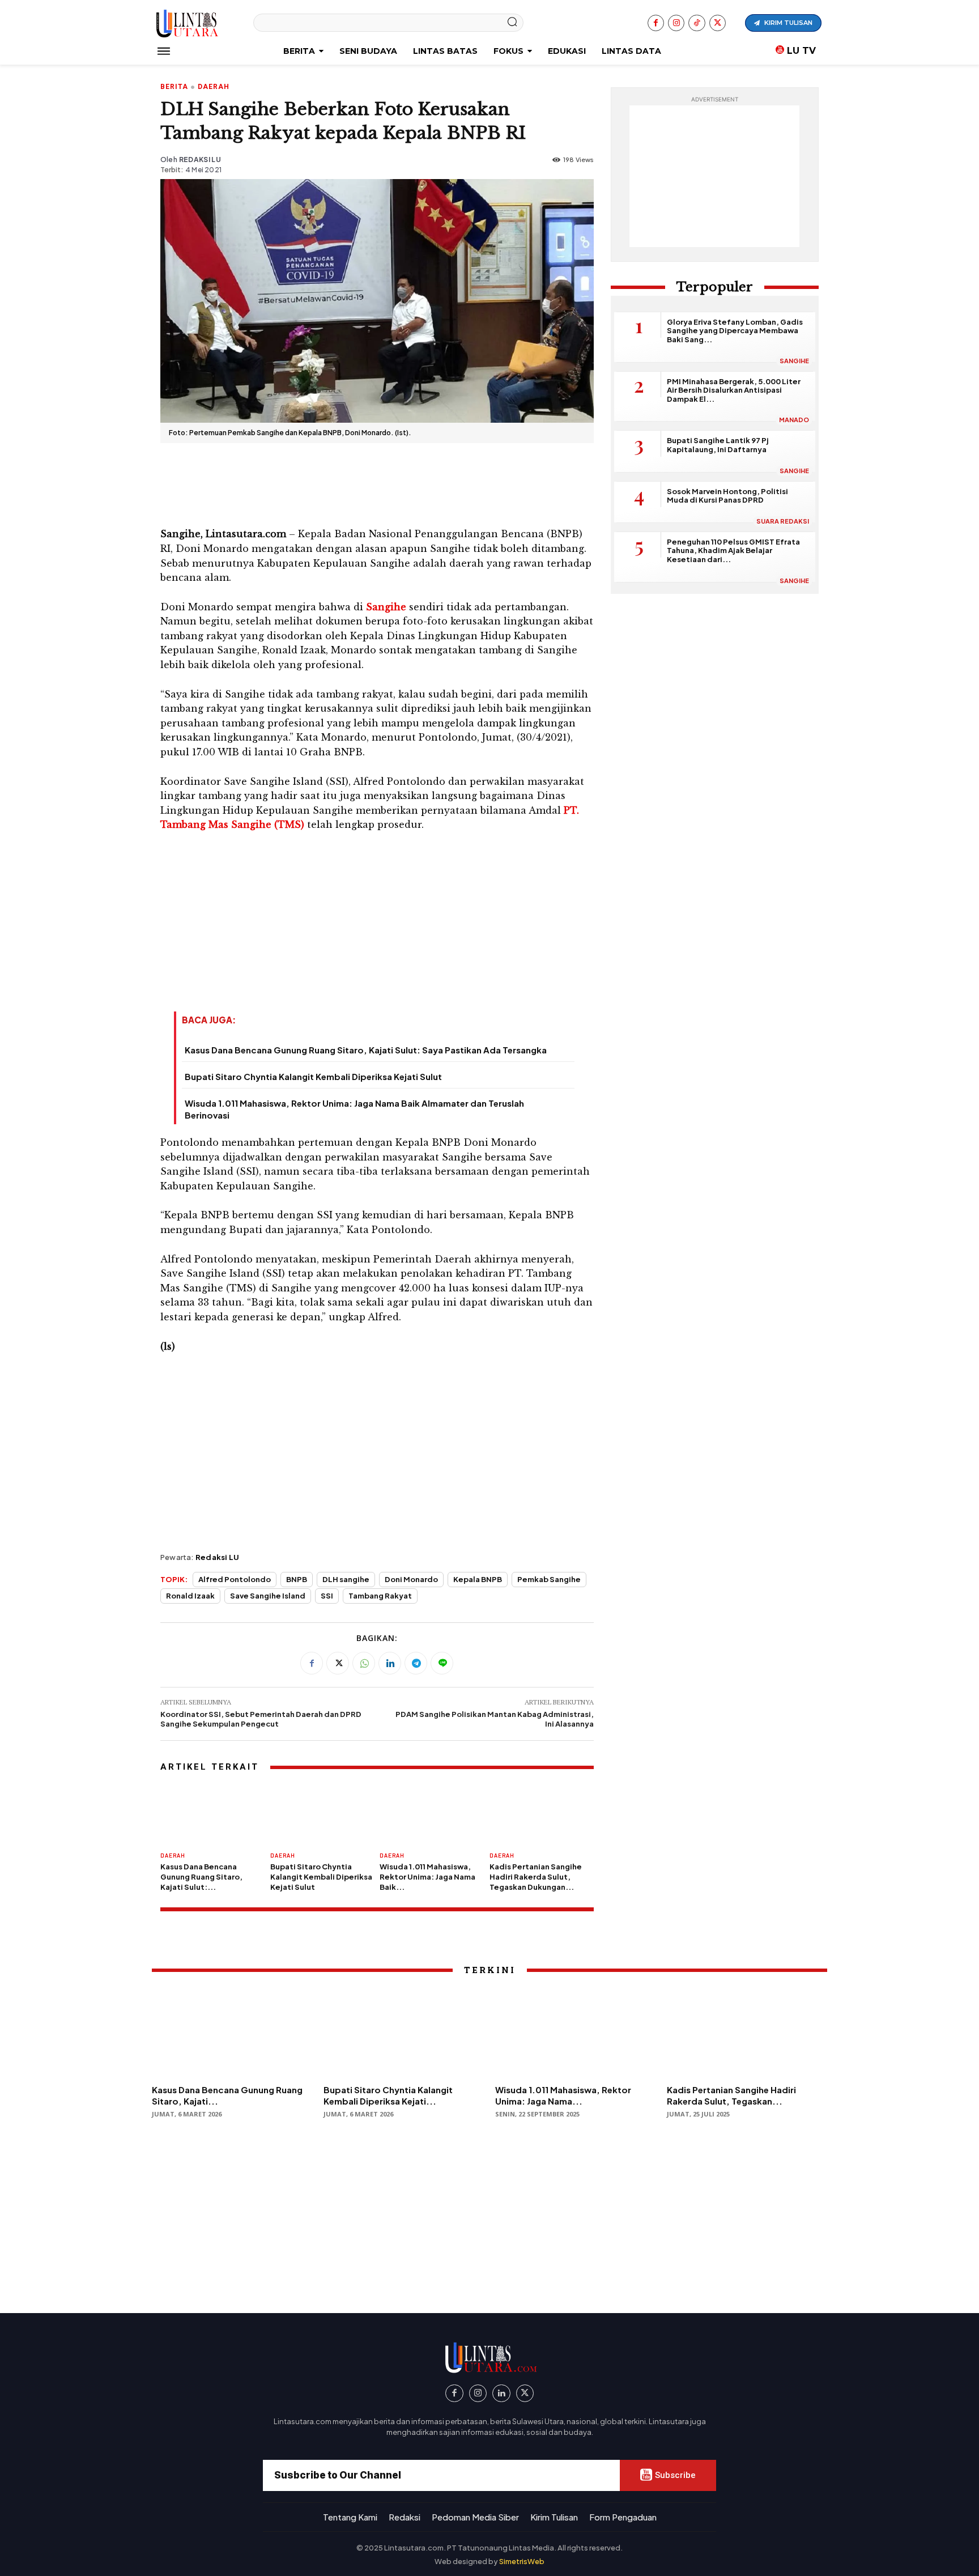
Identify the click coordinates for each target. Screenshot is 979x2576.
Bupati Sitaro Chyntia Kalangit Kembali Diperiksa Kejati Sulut (313, 1076)
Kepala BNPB (478, 1579)
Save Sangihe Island (268, 1596)
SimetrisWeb (522, 2561)
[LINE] (442, 1663)
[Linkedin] (390, 1663)
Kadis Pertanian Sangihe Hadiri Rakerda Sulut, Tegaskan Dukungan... (536, 1877)
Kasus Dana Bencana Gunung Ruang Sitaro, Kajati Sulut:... (201, 1877)
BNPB (297, 1579)
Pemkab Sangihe (549, 1579)
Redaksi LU (200, 160)
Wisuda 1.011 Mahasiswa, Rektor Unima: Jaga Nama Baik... (427, 1877)
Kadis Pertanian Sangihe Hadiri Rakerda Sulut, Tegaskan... (731, 2095)
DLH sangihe (346, 1579)
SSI (327, 1596)
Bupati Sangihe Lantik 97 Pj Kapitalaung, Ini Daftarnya (718, 445)
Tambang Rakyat (380, 1596)
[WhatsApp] (364, 1663)
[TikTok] (697, 23)
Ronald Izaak (190, 1596)
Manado (794, 420)
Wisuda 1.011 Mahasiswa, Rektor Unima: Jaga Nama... (563, 2095)
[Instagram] (676, 23)
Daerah (214, 87)
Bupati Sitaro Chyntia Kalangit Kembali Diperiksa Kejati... (388, 2095)
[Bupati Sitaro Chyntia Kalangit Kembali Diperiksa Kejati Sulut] (322, 1814)
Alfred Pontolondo (235, 1579)
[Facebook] (656, 23)
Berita (174, 87)
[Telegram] (416, 1663)
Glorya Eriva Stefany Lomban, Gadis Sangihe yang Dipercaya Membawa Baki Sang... (735, 331)
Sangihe (794, 361)
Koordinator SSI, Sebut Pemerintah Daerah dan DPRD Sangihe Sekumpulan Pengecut (261, 1719)
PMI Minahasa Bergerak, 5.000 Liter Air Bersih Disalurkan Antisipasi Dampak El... (734, 390)
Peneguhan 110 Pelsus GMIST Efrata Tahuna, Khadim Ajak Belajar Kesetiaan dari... (733, 551)
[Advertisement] (377, 483)
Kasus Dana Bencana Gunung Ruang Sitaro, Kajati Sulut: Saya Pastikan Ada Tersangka (366, 1050)
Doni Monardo (411, 1579)
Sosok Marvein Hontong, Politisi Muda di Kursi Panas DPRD (727, 496)
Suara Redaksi (783, 521)
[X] (718, 23)
